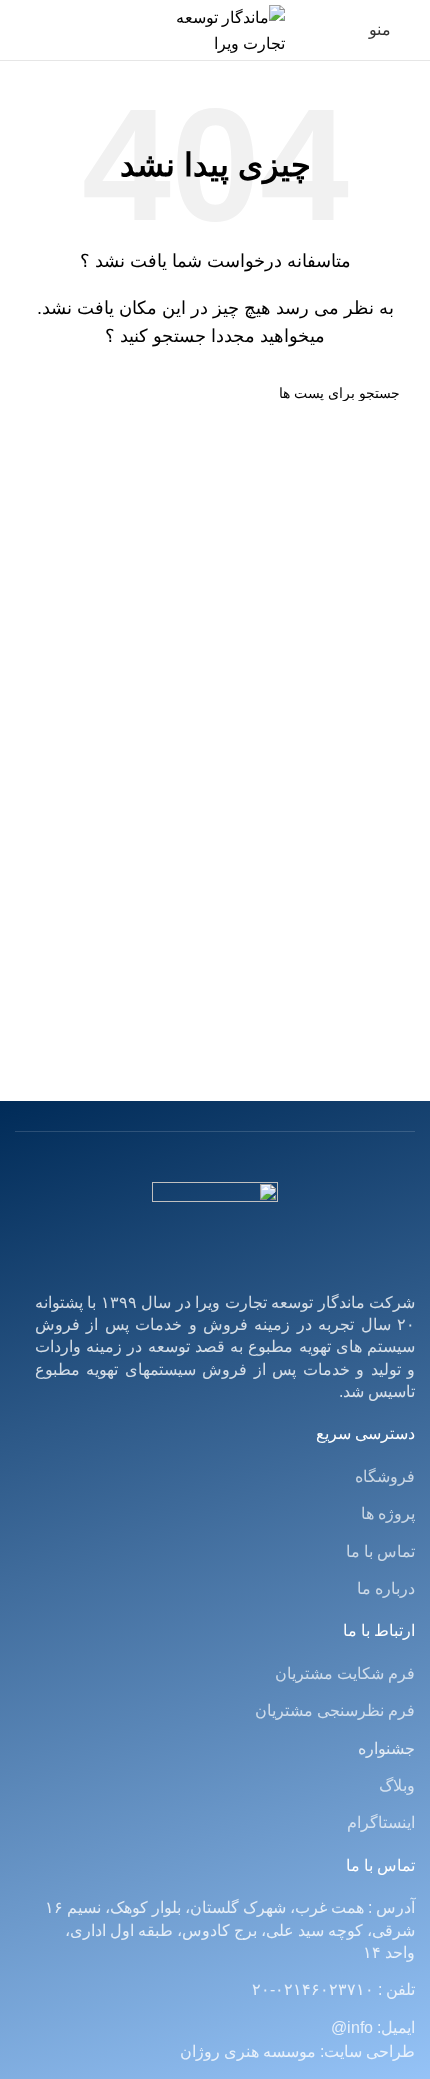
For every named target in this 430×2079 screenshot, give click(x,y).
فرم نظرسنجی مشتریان (335, 1710)
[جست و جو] (38, 393)
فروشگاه (385, 1476)
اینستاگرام (381, 1822)
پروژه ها (388, 1513)
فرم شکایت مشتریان (345, 1673)
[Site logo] (215, 28)
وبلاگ (397, 1785)
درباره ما (386, 1588)
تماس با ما (380, 1551)
